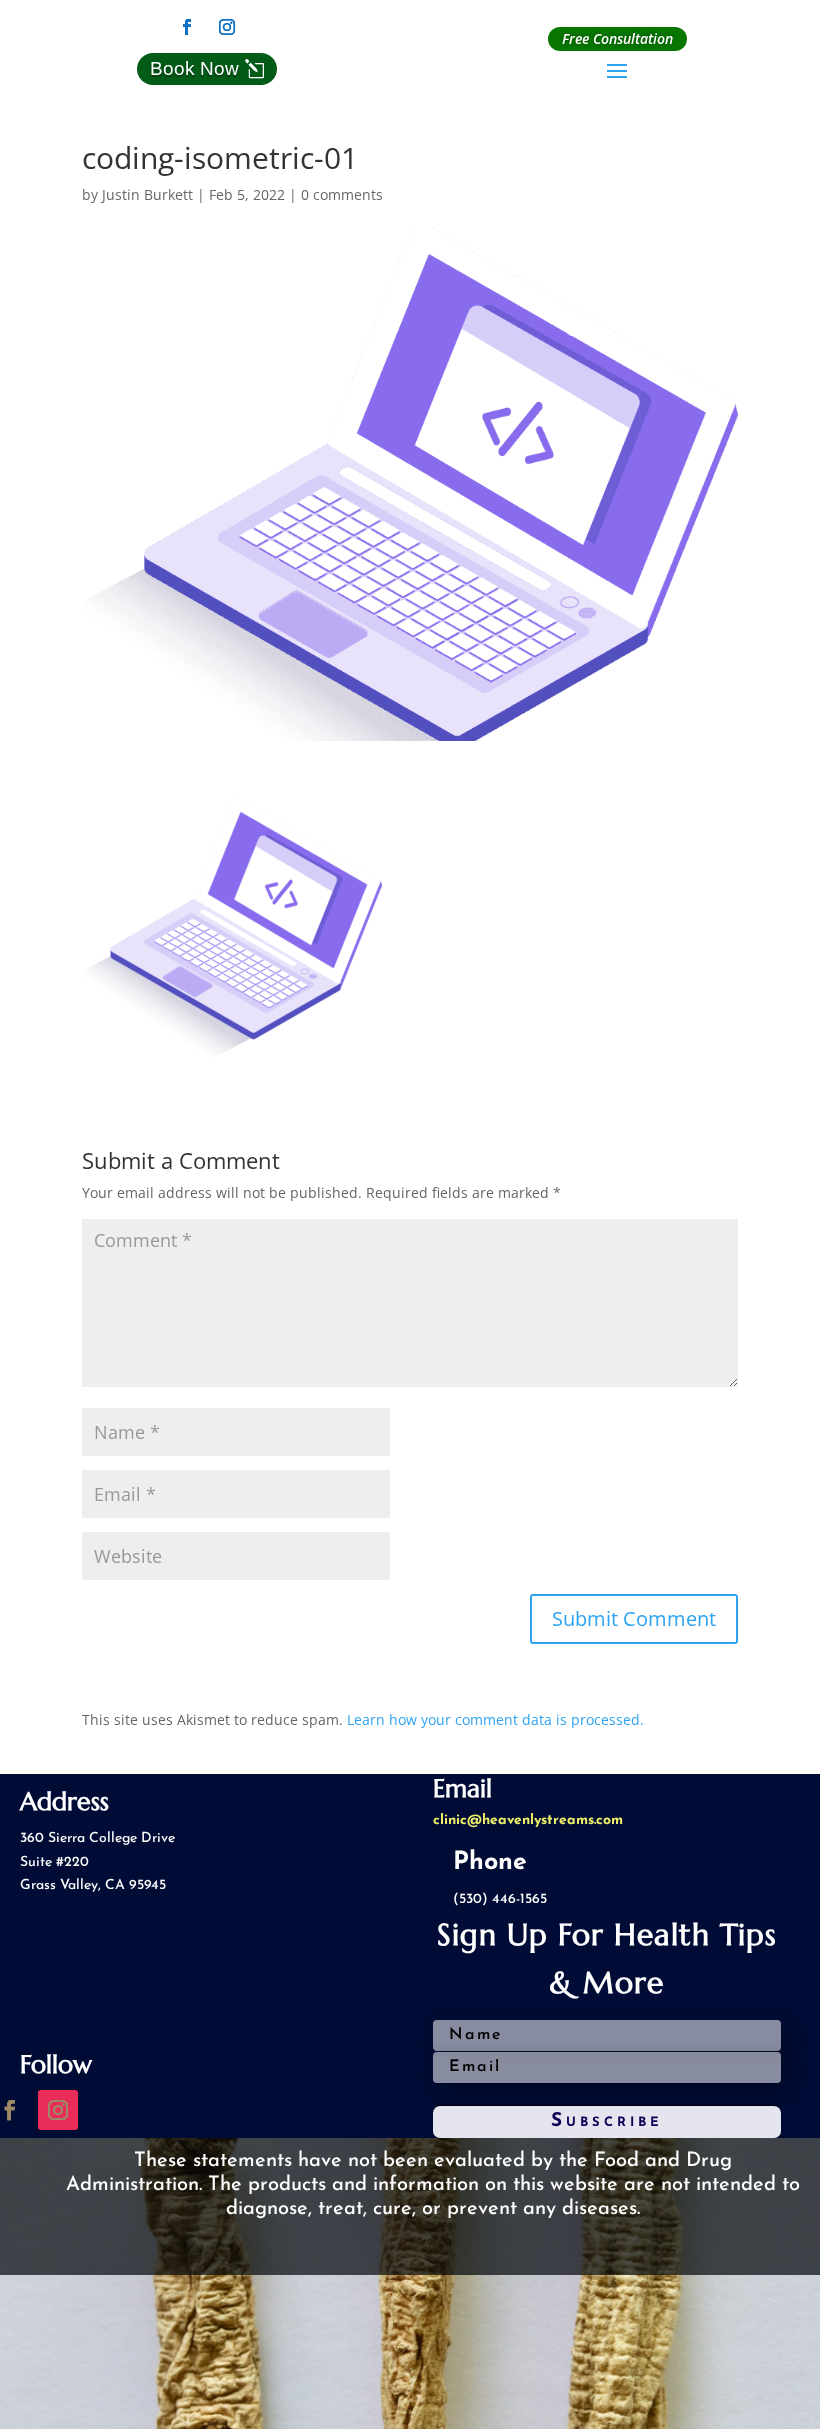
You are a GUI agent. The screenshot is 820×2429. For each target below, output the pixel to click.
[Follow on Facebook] (187, 27)
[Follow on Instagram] (227, 27)
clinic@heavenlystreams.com (528, 1820)
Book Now (194, 68)
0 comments (342, 194)
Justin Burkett (147, 194)
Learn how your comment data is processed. (495, 1719)
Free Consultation (617, 38)
